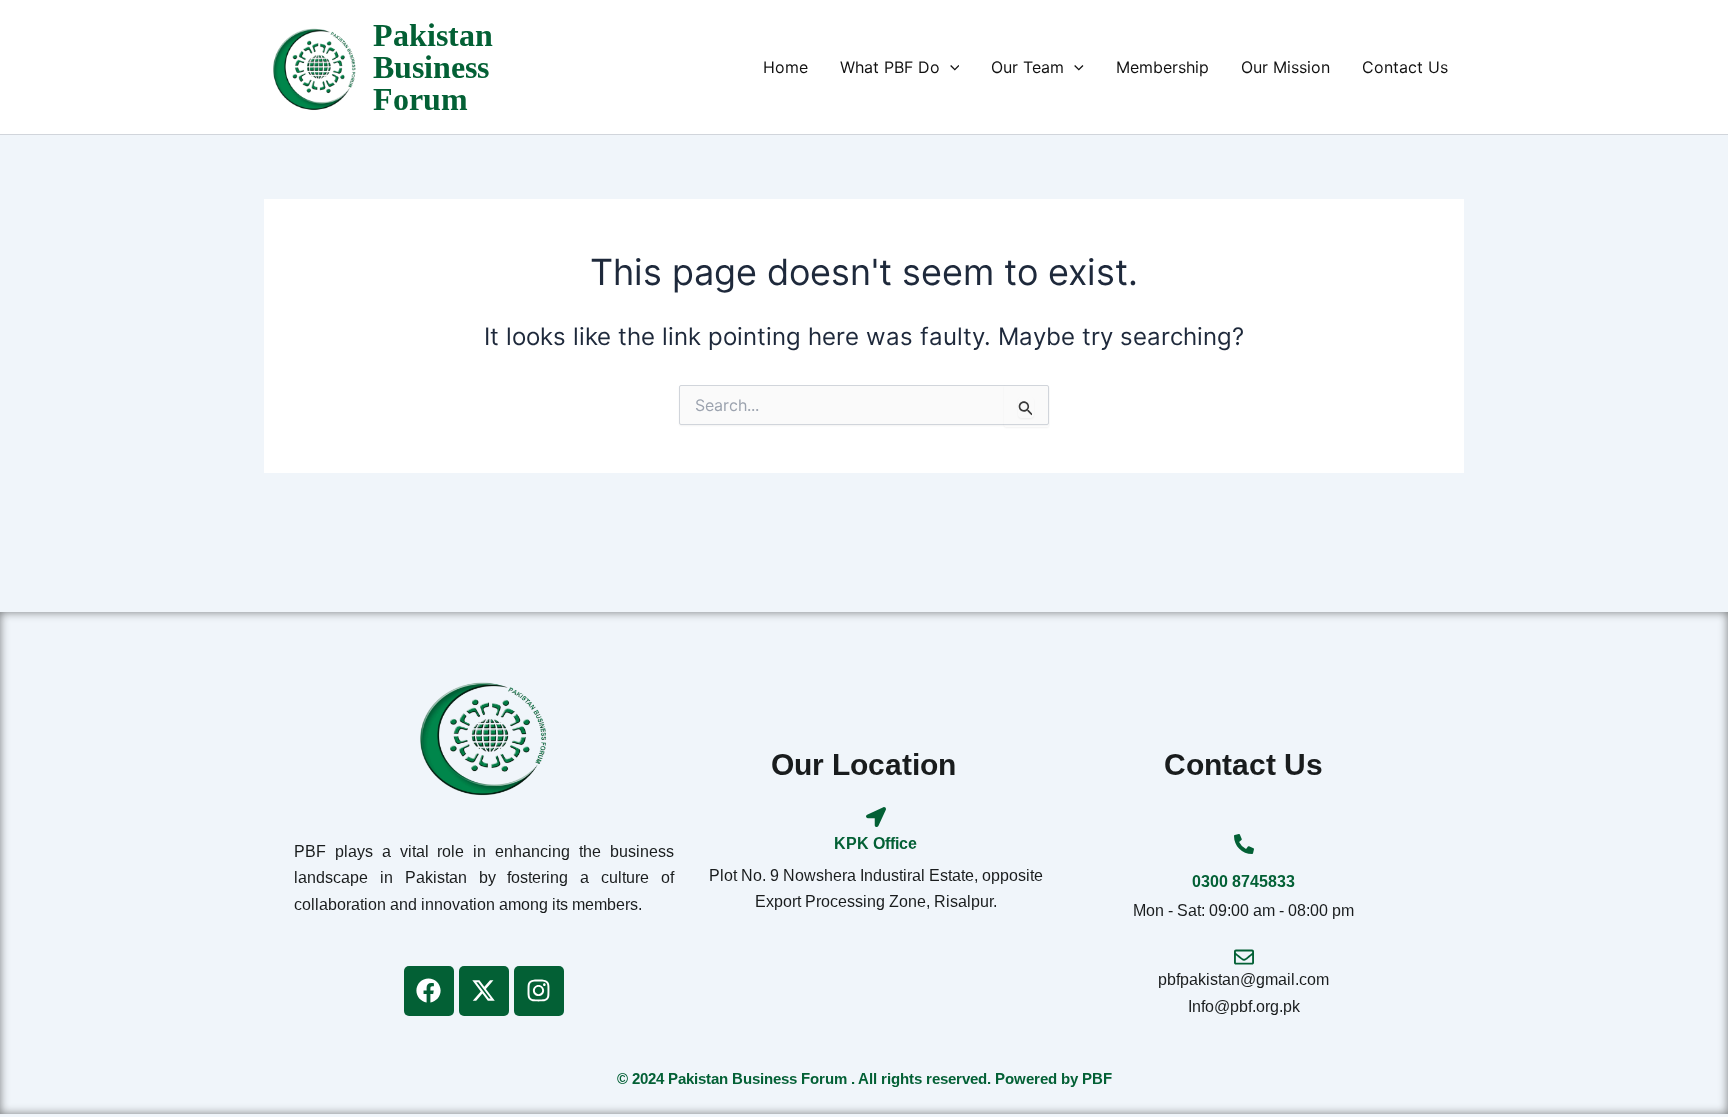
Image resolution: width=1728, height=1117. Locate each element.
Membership (1162, 67)
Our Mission (1285, 67)
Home (785, 67)
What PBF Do (890, 67)
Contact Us (1405, 67)
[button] (950, 67)
